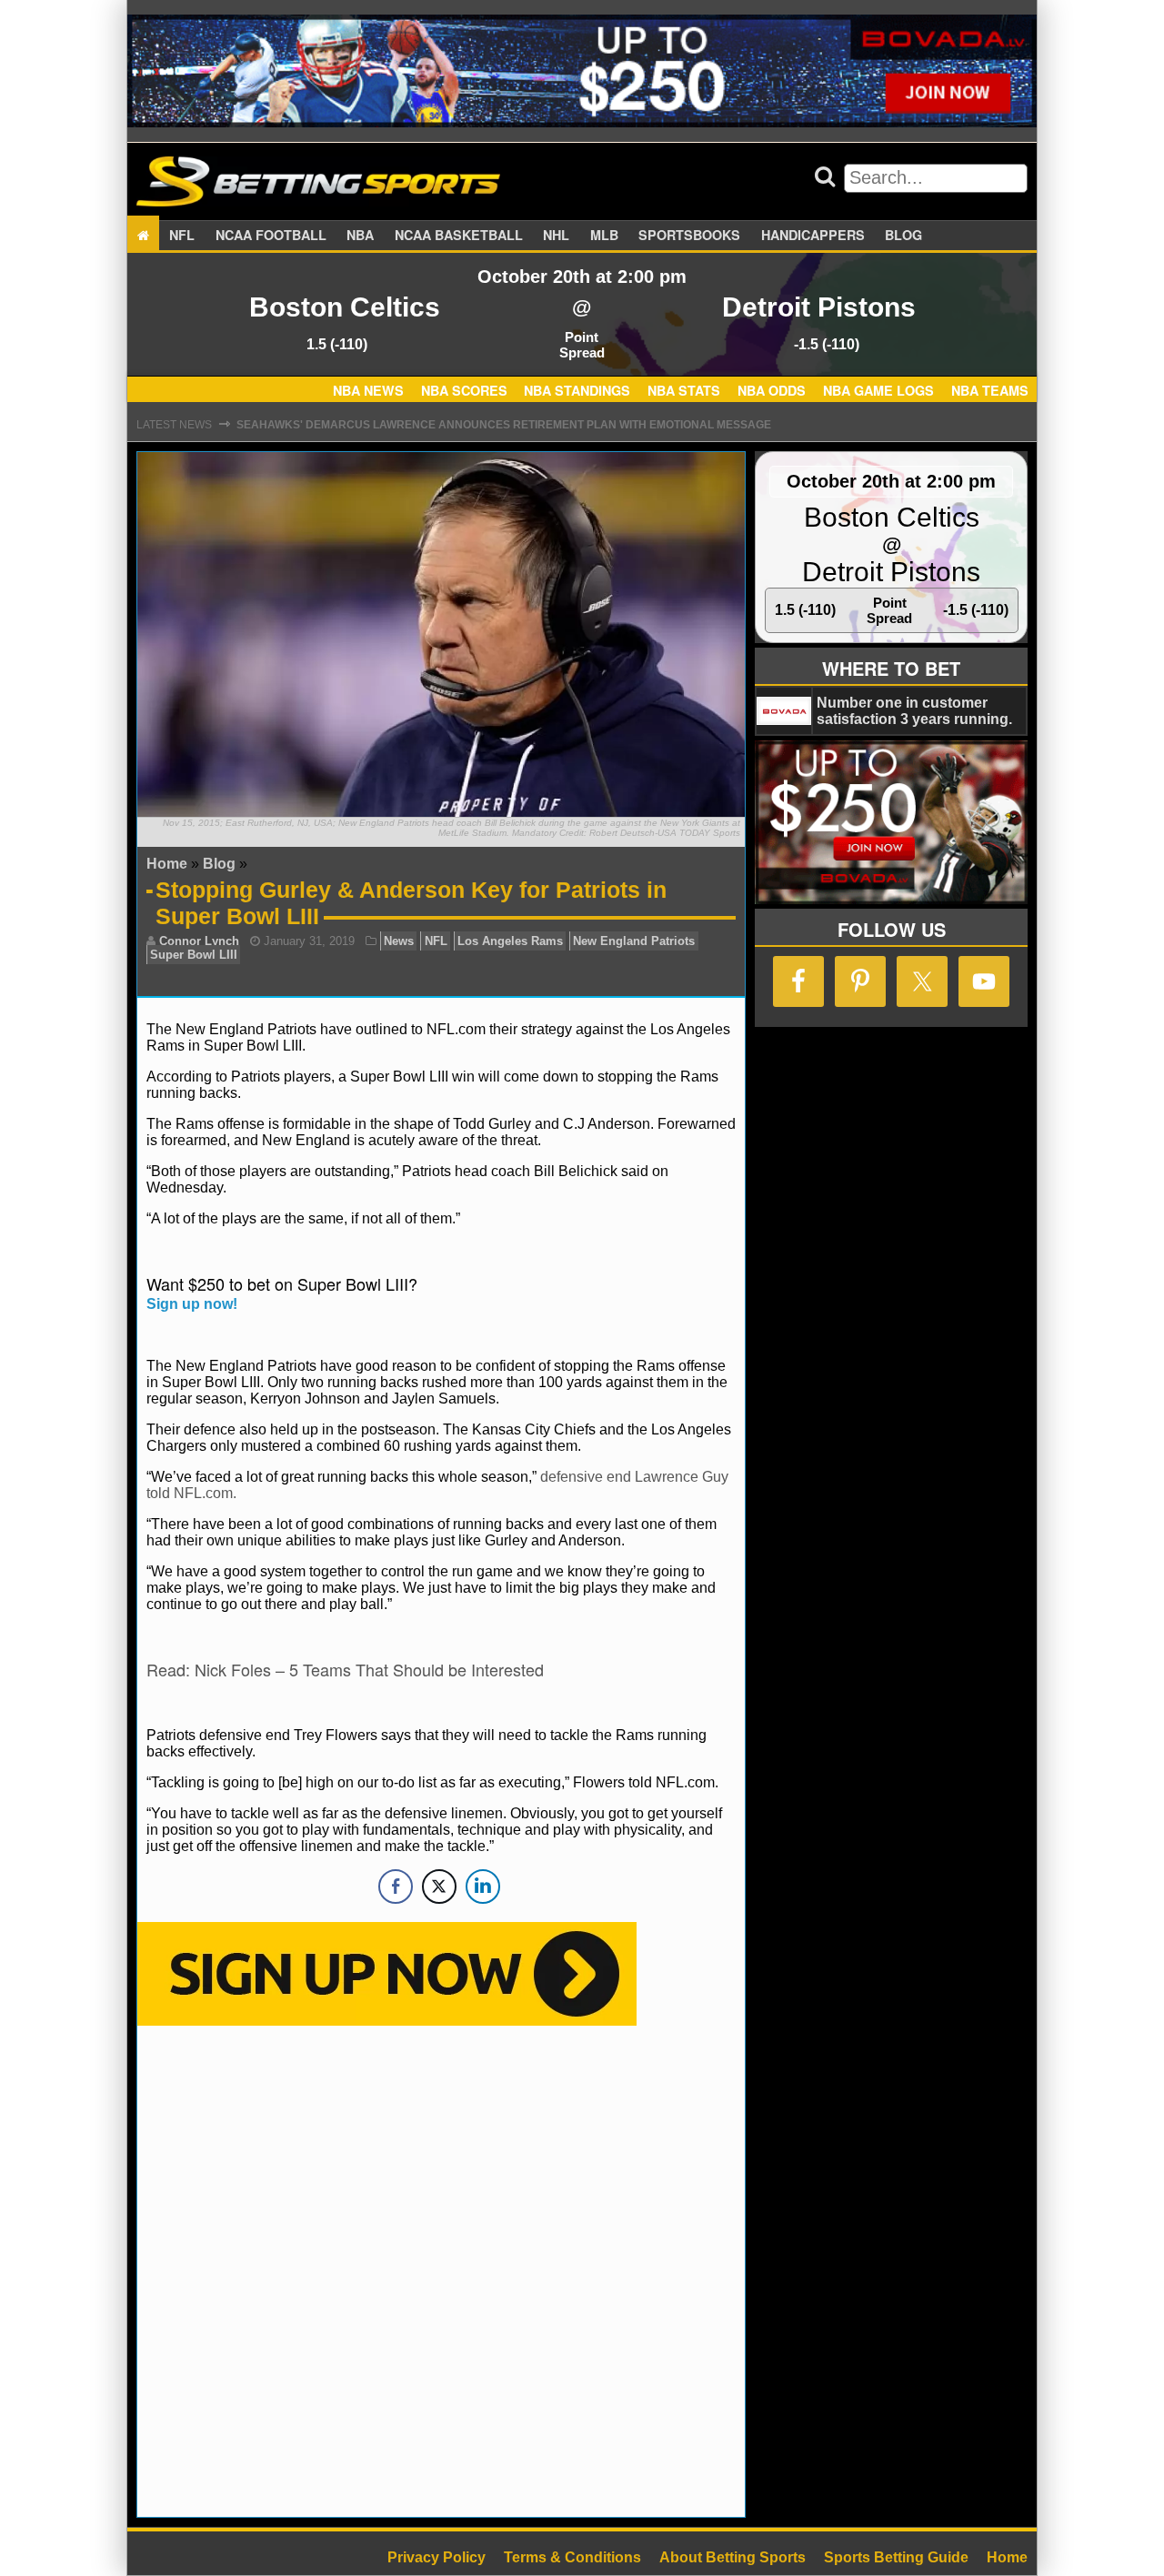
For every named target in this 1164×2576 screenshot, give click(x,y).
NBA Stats (684, 391)
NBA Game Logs (878, 391)
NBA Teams (990, 391)
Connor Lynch (199, 941)
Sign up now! (192, 1304)
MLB (604, 235)
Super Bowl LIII (194, 955)
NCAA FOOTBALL (271, 235)
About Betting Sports (733, 2557)
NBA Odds (772, 391)
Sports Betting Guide (896, 2557)
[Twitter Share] (439, 1887)
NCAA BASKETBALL (459, 235)
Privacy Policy (436, 2557)
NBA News (368, 391)
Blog (903, 235)
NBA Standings (577, 391)
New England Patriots (634, 941)
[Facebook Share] (396, 1887)
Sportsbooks (689, 235)
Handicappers (813, 235)
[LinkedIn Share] (483, 1887)
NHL (556, 235)
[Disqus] (441, 2269)
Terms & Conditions (572, 2557)
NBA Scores (464, 391)
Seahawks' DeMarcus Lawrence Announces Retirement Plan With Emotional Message (504, 425)
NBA (360, 235)
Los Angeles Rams (510, 941)
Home (167, 864)
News (399, 941)
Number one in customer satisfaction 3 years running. (914, 711)
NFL (182, 235)
